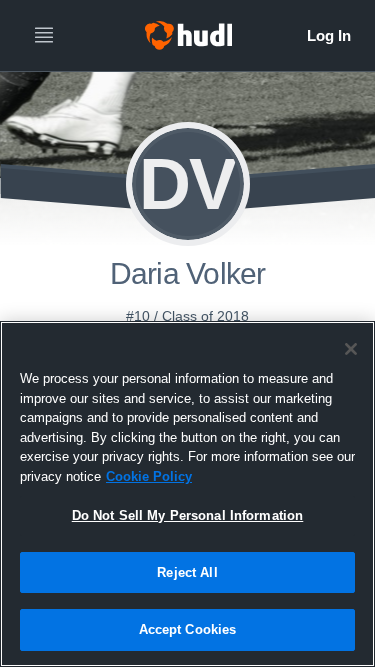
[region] (187, 494)
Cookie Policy (149, 476)
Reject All (187, 572)
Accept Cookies (188, 629)
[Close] (351, 349)
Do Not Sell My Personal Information (188, 515)
